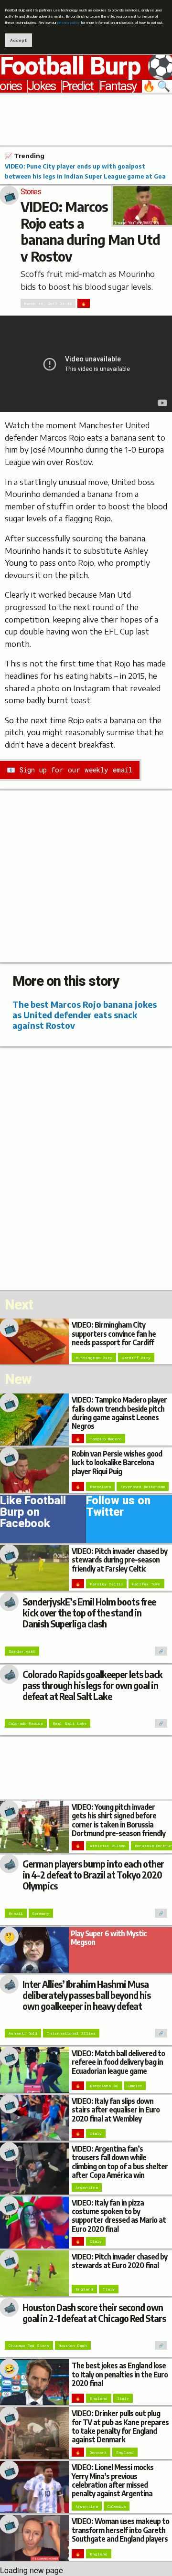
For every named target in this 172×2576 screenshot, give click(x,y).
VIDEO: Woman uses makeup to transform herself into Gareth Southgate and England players (120, 2529)
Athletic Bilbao (107, 1846)
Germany (41, 1913)
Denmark (98, 2452)
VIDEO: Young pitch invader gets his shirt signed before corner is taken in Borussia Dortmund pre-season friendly (118, 1820)
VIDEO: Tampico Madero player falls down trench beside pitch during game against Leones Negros (119, 1413)
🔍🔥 (157, 86)
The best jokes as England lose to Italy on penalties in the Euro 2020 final (120, 2374)
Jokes (42, 86)
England (84, 2289)
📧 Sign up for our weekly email (70, 770)
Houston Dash (73, 2345)
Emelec (135, 2086)
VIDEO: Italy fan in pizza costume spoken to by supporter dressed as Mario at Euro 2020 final (119, 2216)
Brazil (16, 1913)
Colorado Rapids (26, 1723)
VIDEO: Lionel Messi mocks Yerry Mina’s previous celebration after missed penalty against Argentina (113, 2480)
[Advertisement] (86, 118)
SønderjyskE (22, 1651)
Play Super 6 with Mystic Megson (109, 1937)
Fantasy (118, 86)
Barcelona (100, 1487)
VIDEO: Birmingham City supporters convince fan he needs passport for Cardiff (114, 1333)
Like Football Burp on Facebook (33, 1514)
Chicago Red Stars (29, 2345)
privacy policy (69, 23)
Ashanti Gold (23, 2033)
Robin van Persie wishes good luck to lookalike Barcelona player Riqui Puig (117, 1462)
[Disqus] (86, 1168)
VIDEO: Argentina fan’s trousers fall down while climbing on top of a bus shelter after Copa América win (120, 2162)
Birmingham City (94, 1358)
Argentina (87, 2187)
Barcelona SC (104, 2086)
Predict (77, 86)
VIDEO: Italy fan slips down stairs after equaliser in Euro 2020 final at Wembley (116, 2109)
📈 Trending (25, 156)
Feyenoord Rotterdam (143, 1487)
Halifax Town (146, 1584)
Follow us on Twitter (118, 1508)
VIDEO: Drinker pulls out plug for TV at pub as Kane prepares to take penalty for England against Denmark (120, 2426)
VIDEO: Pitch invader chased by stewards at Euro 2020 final (119, 2261)
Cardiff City (136, 1358)
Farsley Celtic (106, 1584)
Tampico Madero (106, 1439)
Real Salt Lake (70, 1723)
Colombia (117, 2506)
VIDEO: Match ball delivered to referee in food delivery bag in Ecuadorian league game (118, 2062)
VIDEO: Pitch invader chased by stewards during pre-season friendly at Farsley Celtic (119, 1559)
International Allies (71, 2033)
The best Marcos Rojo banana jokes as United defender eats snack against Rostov (85, 1015)
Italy (96, 2133)
